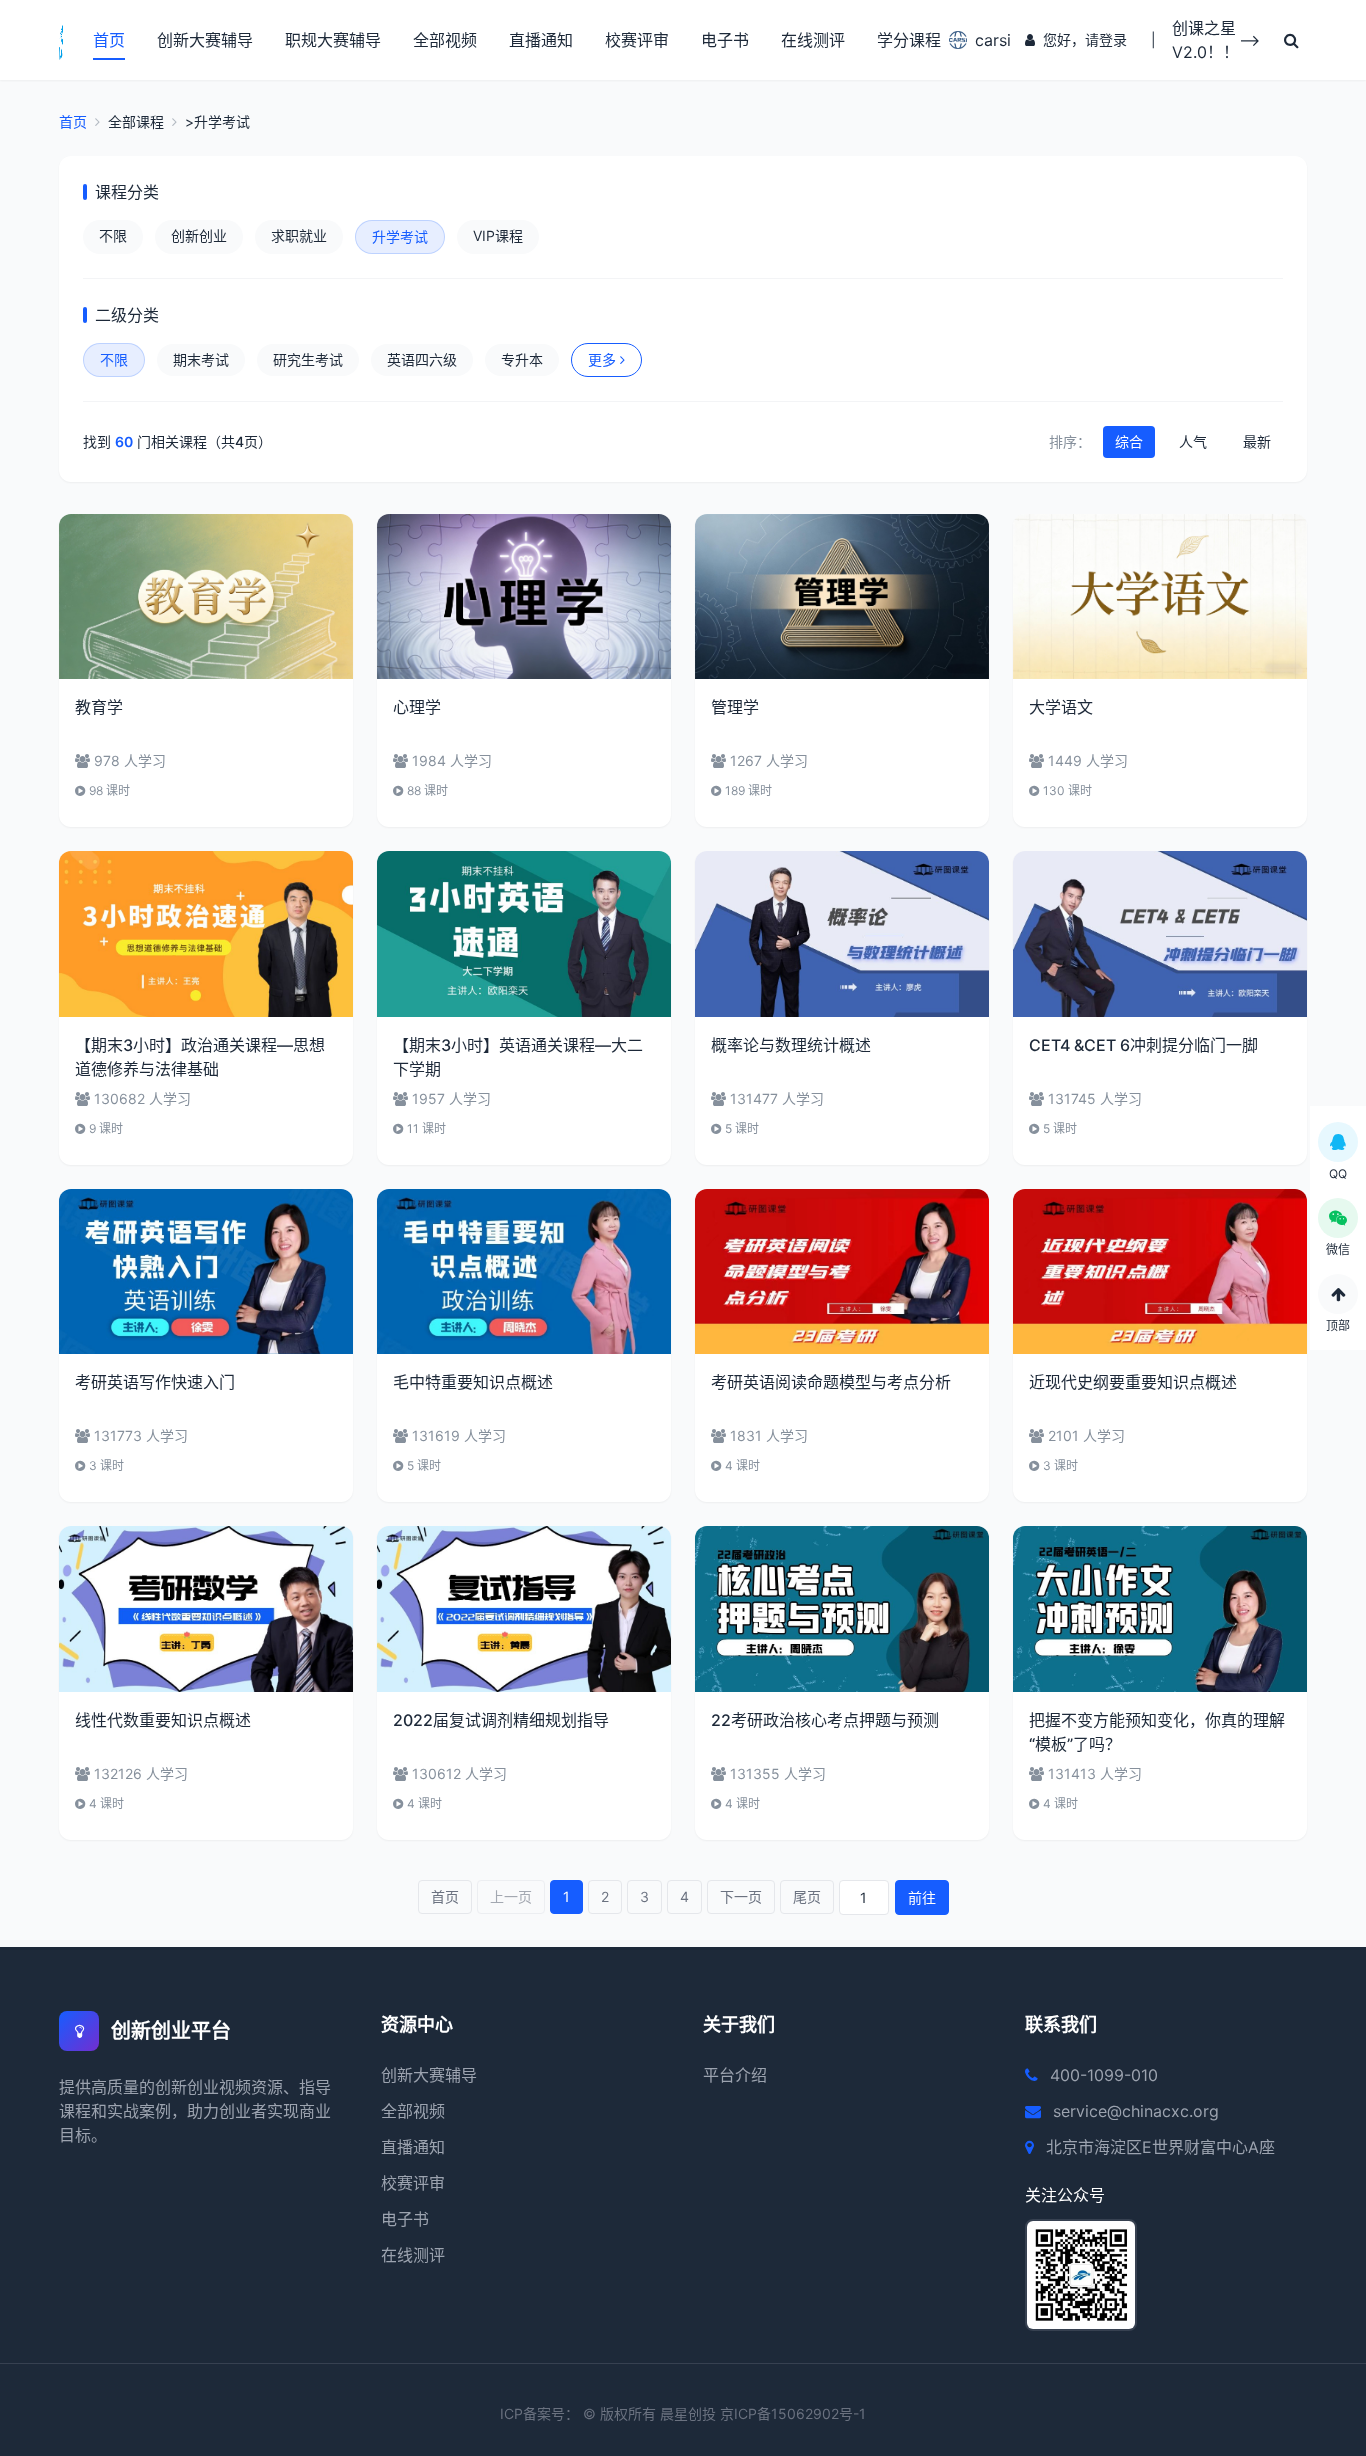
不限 (113, 235)
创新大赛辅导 (205, 40)
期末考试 (201, 359)
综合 (1129, 441)
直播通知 (541, 40)
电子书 (725, 40)
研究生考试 (308, 359)
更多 (602, 359)
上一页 (511, 1896)
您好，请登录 (1085, 39)
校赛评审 (637, 40)
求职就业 (299, 235)
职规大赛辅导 (333, 40)
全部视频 (445, 40)
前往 (922, 1897)
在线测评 (813, 40)
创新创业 (199, 235)
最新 (1257, 441)
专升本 (522, 359)
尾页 (807, 1896)
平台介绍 (735, 2075)
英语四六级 (422, 359)
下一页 (741, 1896)
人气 (1193, 441)
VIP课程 (498, 235)
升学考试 (400, 236)
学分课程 (909, 40)
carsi (988, 40)
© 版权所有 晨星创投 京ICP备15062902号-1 (724, 2413)
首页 (109, 40)
